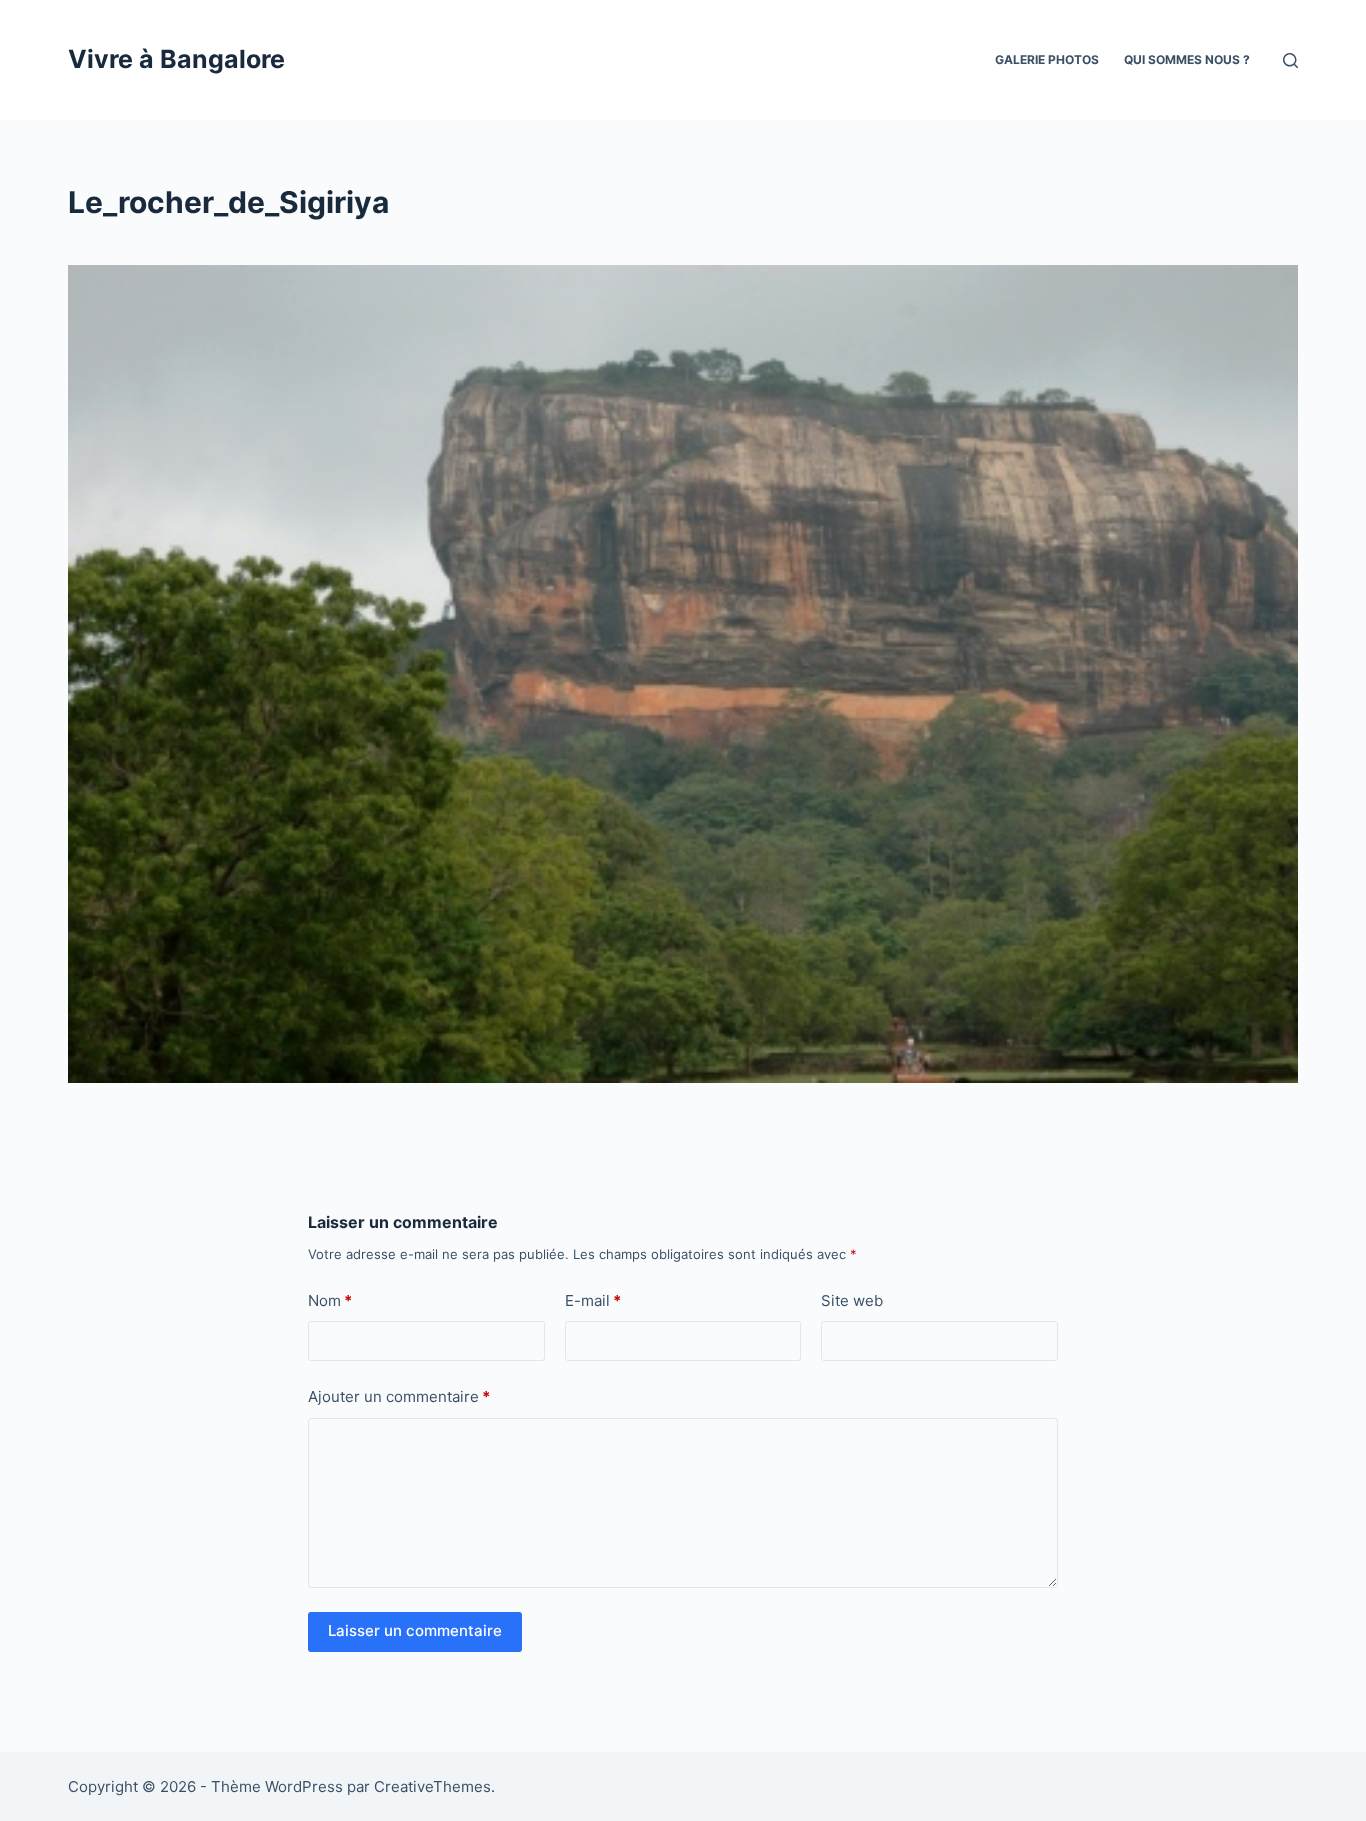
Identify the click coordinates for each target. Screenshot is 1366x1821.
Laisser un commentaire (415, 1630)
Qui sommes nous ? (1187, 59)
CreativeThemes (432, 1786)
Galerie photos (1047, 59)
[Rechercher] (1290, 60)
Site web (852, 1300)
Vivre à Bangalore (176, 59)
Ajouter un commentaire (399, 1396)
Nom (330, 1300)
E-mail (593, 1300)
